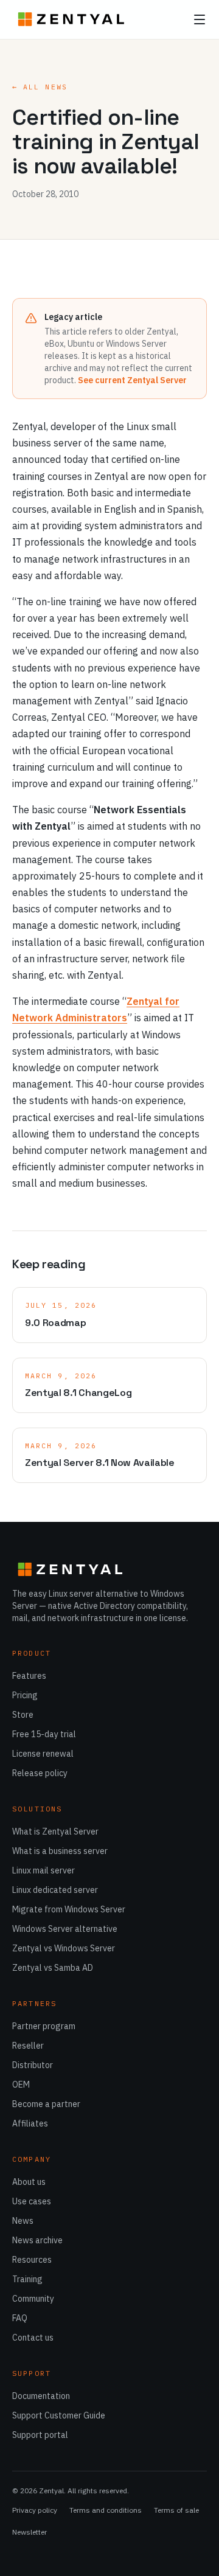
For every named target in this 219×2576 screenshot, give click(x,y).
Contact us (33, 2338)
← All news (40, 87)
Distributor (33, 2065)
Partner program (44, 2026)
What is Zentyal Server (55, 1831)
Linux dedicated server (55, 1890)
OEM (21, 2085)
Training (27, 2279)
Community (33, 2299)
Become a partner (46, 2104)
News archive (37, 2240)
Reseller (28, 2046)
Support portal (40, 2435)
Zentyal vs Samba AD (53, 1968)
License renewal (43, 1754)
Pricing (25, 1695)
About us (29, 2182)
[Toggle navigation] (200, 19)
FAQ (20, 2318)
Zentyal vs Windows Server (64, 1948)
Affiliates (30, 2123)
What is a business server (60, 1851)
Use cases (32, 2201)
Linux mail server (43, 1870)
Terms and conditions (106, 2510)
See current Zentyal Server (132, 380)
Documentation (41, 2396)
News (23, 2221)
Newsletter (30, 2532)
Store (23, 1715)
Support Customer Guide (59, 2415)
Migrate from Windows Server (69, 1909)
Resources (32, 2260)
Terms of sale (176, 2510)
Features (29, 1676)
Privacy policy (35, 2510)
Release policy (40, 1773)
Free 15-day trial (44, 1734)
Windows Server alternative (65, 1929)
